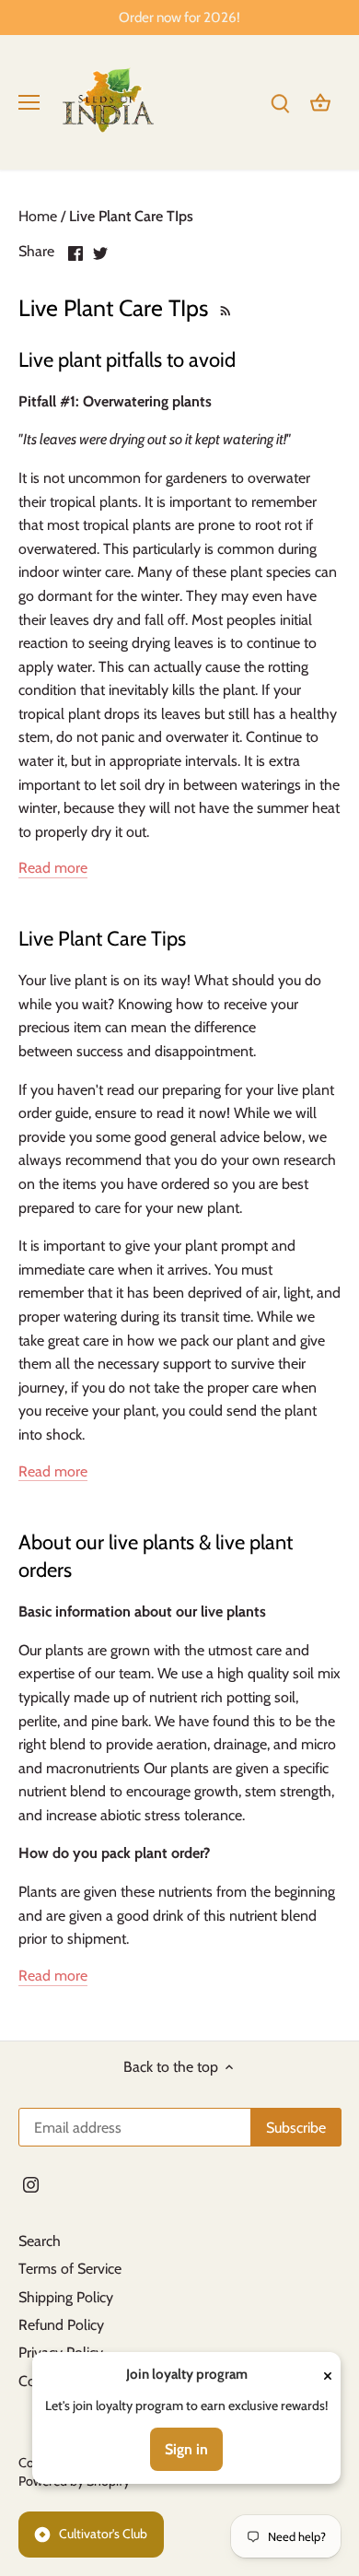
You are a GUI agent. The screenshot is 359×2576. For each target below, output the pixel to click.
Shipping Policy (66, 2297)
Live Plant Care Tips (102, 939)
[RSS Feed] (223, 308)
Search (40, 2241)
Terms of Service (70, 2269)
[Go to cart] (320, 102)
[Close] (328, 2375)
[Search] (280, 102)
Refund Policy (61, 2325)
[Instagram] (31, 2184)
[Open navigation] (29, 102)
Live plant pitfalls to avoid (127, 360)
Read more (53, 868)
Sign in (186, 2449)
